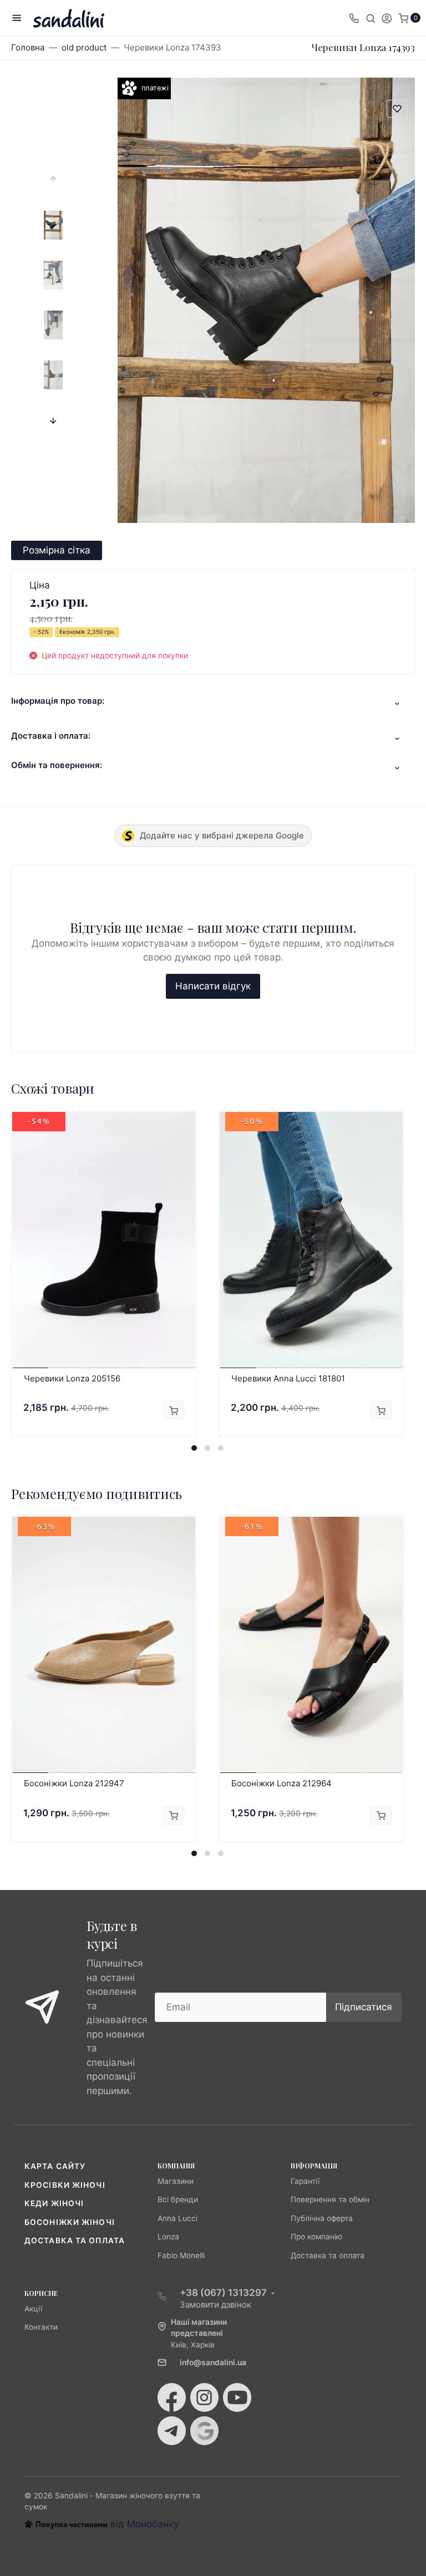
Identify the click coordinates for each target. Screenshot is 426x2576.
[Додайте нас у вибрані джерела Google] (204, 2431)
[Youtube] (237, 2397)
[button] (194, 1448)
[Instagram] (204, 2397)
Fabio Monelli (181, 2255)
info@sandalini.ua (213, 2362)
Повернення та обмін (330, 2199)
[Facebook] (172, 2397)
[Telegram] (172, 2431)
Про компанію (316, 2237)
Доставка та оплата (75, 2240)
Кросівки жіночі (65, 2185)
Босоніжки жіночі (70, 2222)
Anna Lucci (177, 2218)
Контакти (41, 2327)
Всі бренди (178, 2199)
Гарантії (305, 2181)
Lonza (168, 2237)
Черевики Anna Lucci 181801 (288, 1378)
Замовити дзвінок (215, 2305)
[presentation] (53, 180)
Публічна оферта (322, 2218)
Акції (33, 2309)
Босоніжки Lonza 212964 (282, 1783)
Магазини (176, 2181)
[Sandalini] (69, 18)
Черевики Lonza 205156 (72, 1378)
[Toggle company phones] (354, 18)
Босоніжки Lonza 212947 (74, 1783)
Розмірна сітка (57, 550)
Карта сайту (55, 2166)
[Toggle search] (371, 18)
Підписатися (364, 2007)
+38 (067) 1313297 (223, 2293)
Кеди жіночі (54, 2203)
